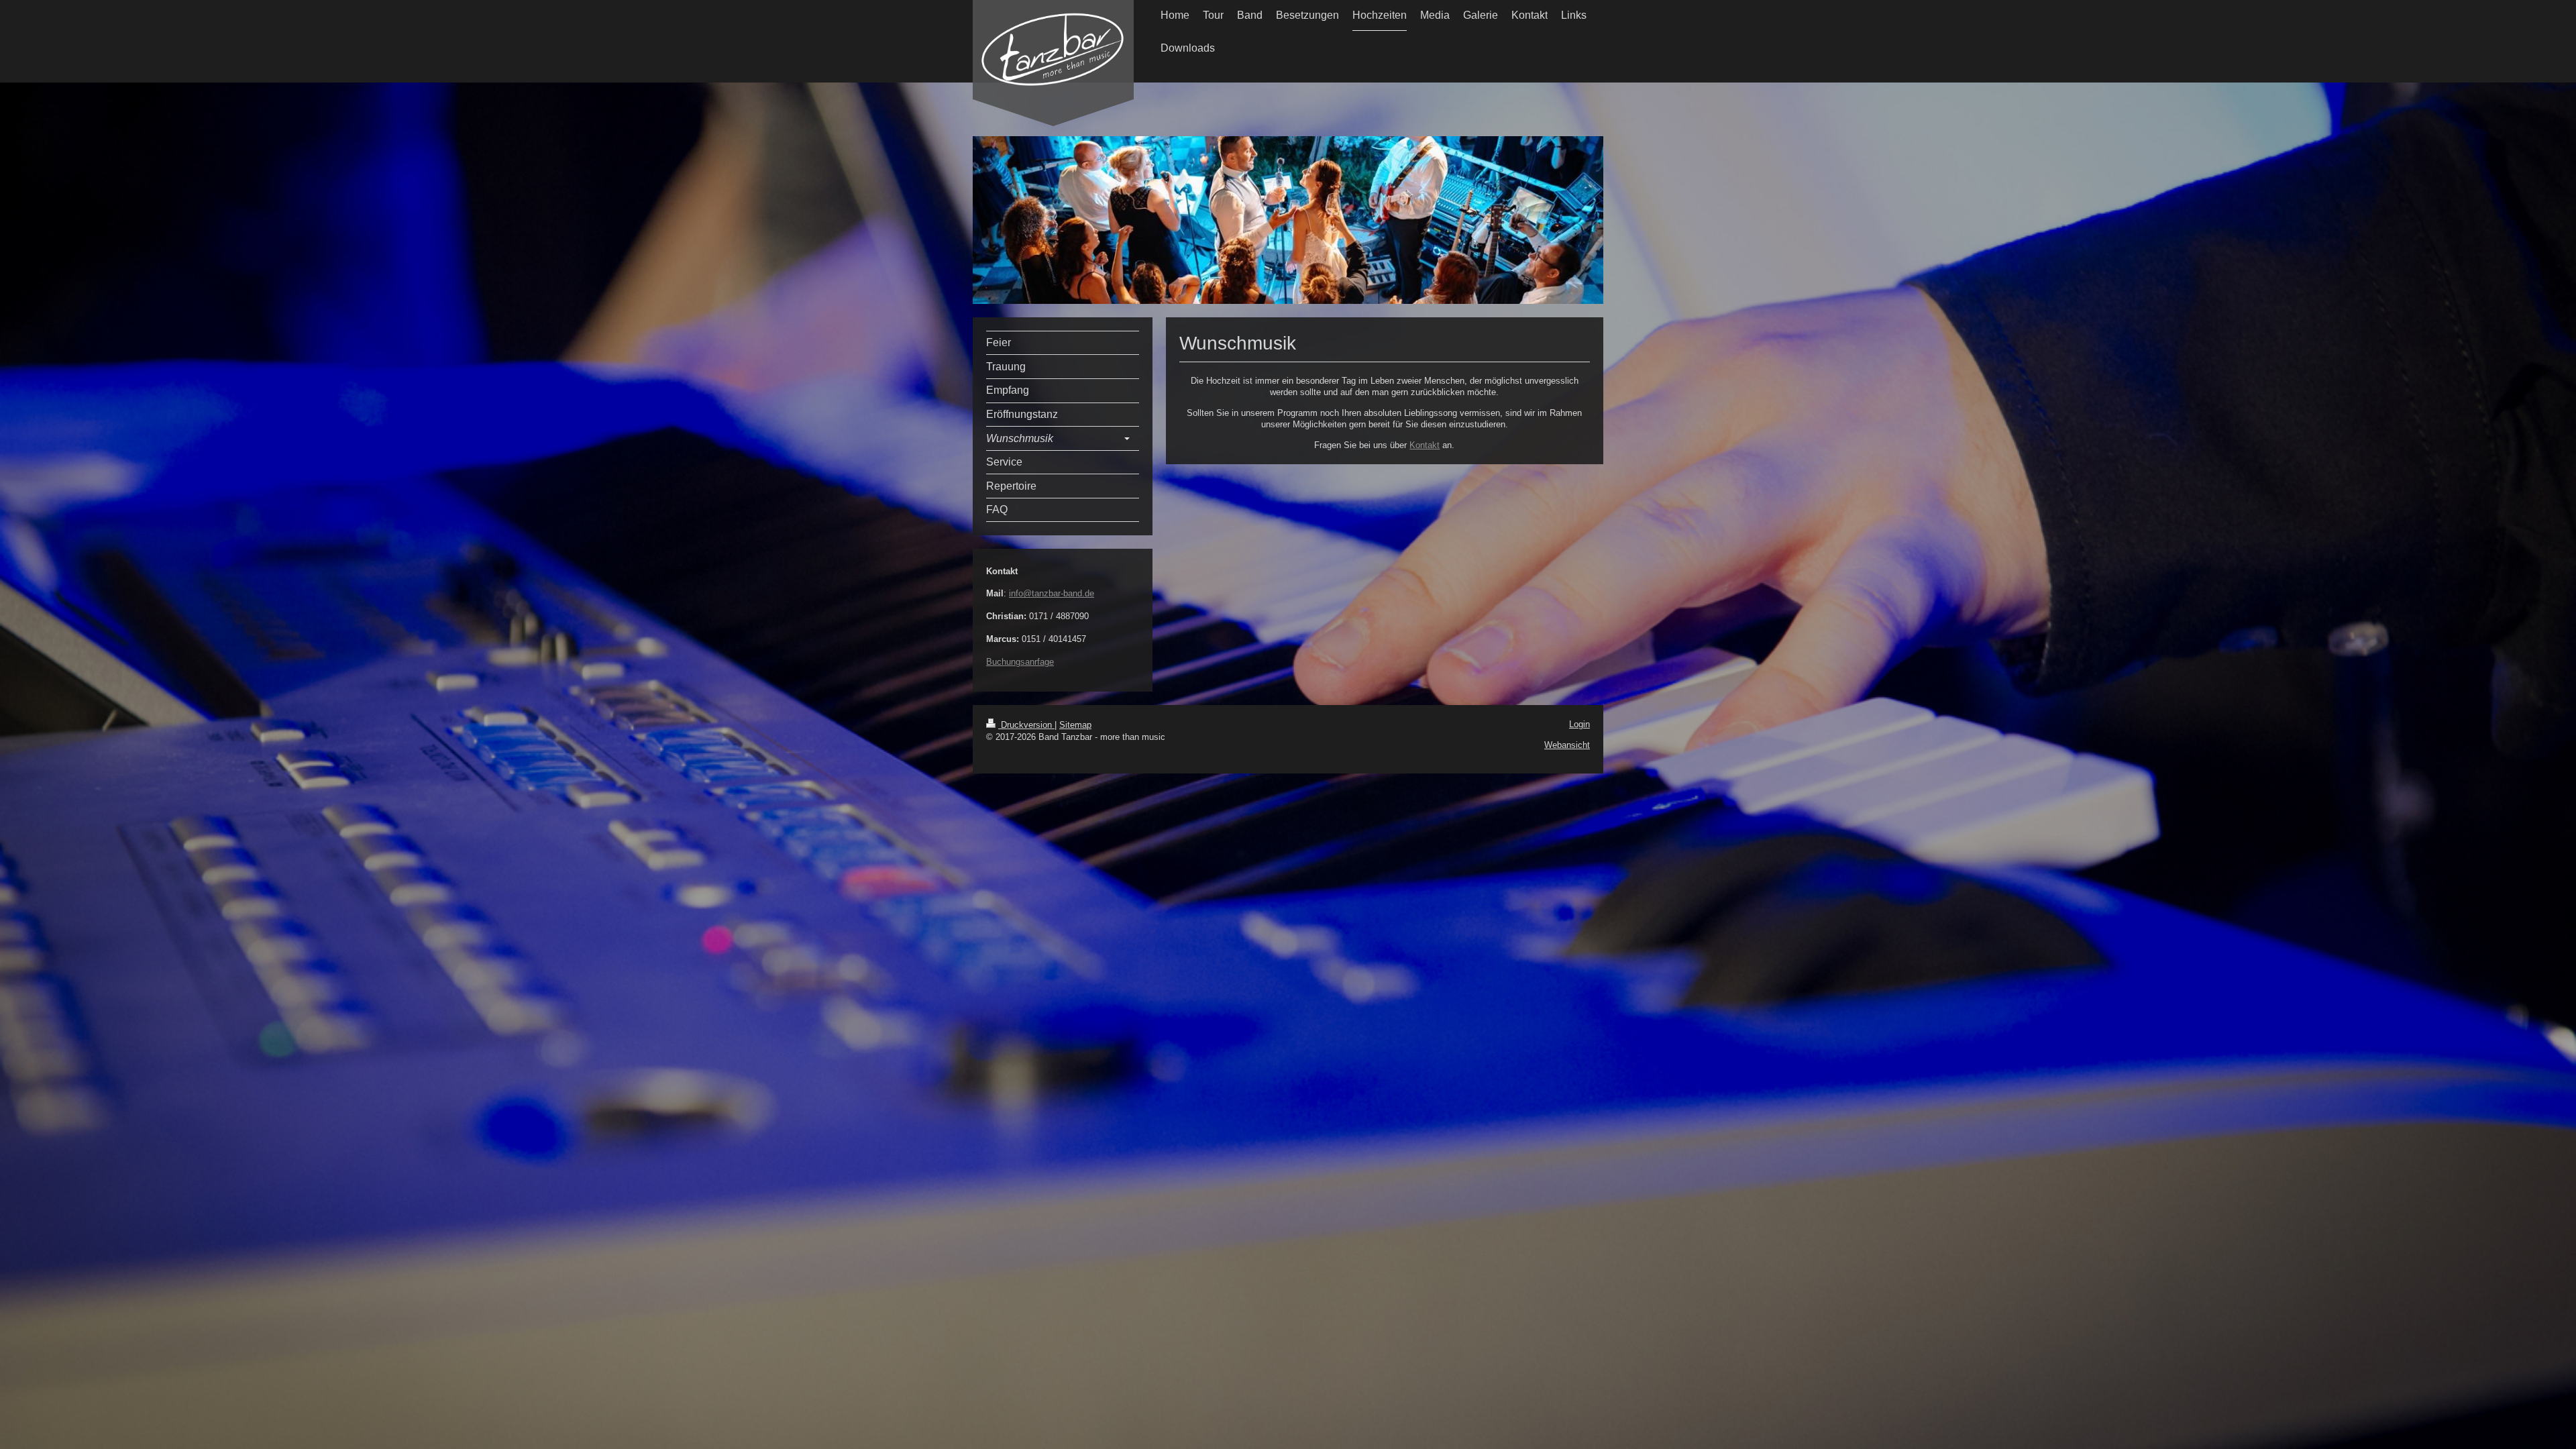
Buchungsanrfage (1020, 662)
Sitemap (1075, 725)
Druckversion (1026, 725)
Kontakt (1425, 445)
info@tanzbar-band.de (1052, 593)
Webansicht (1567, 745)
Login (1579, 724)
